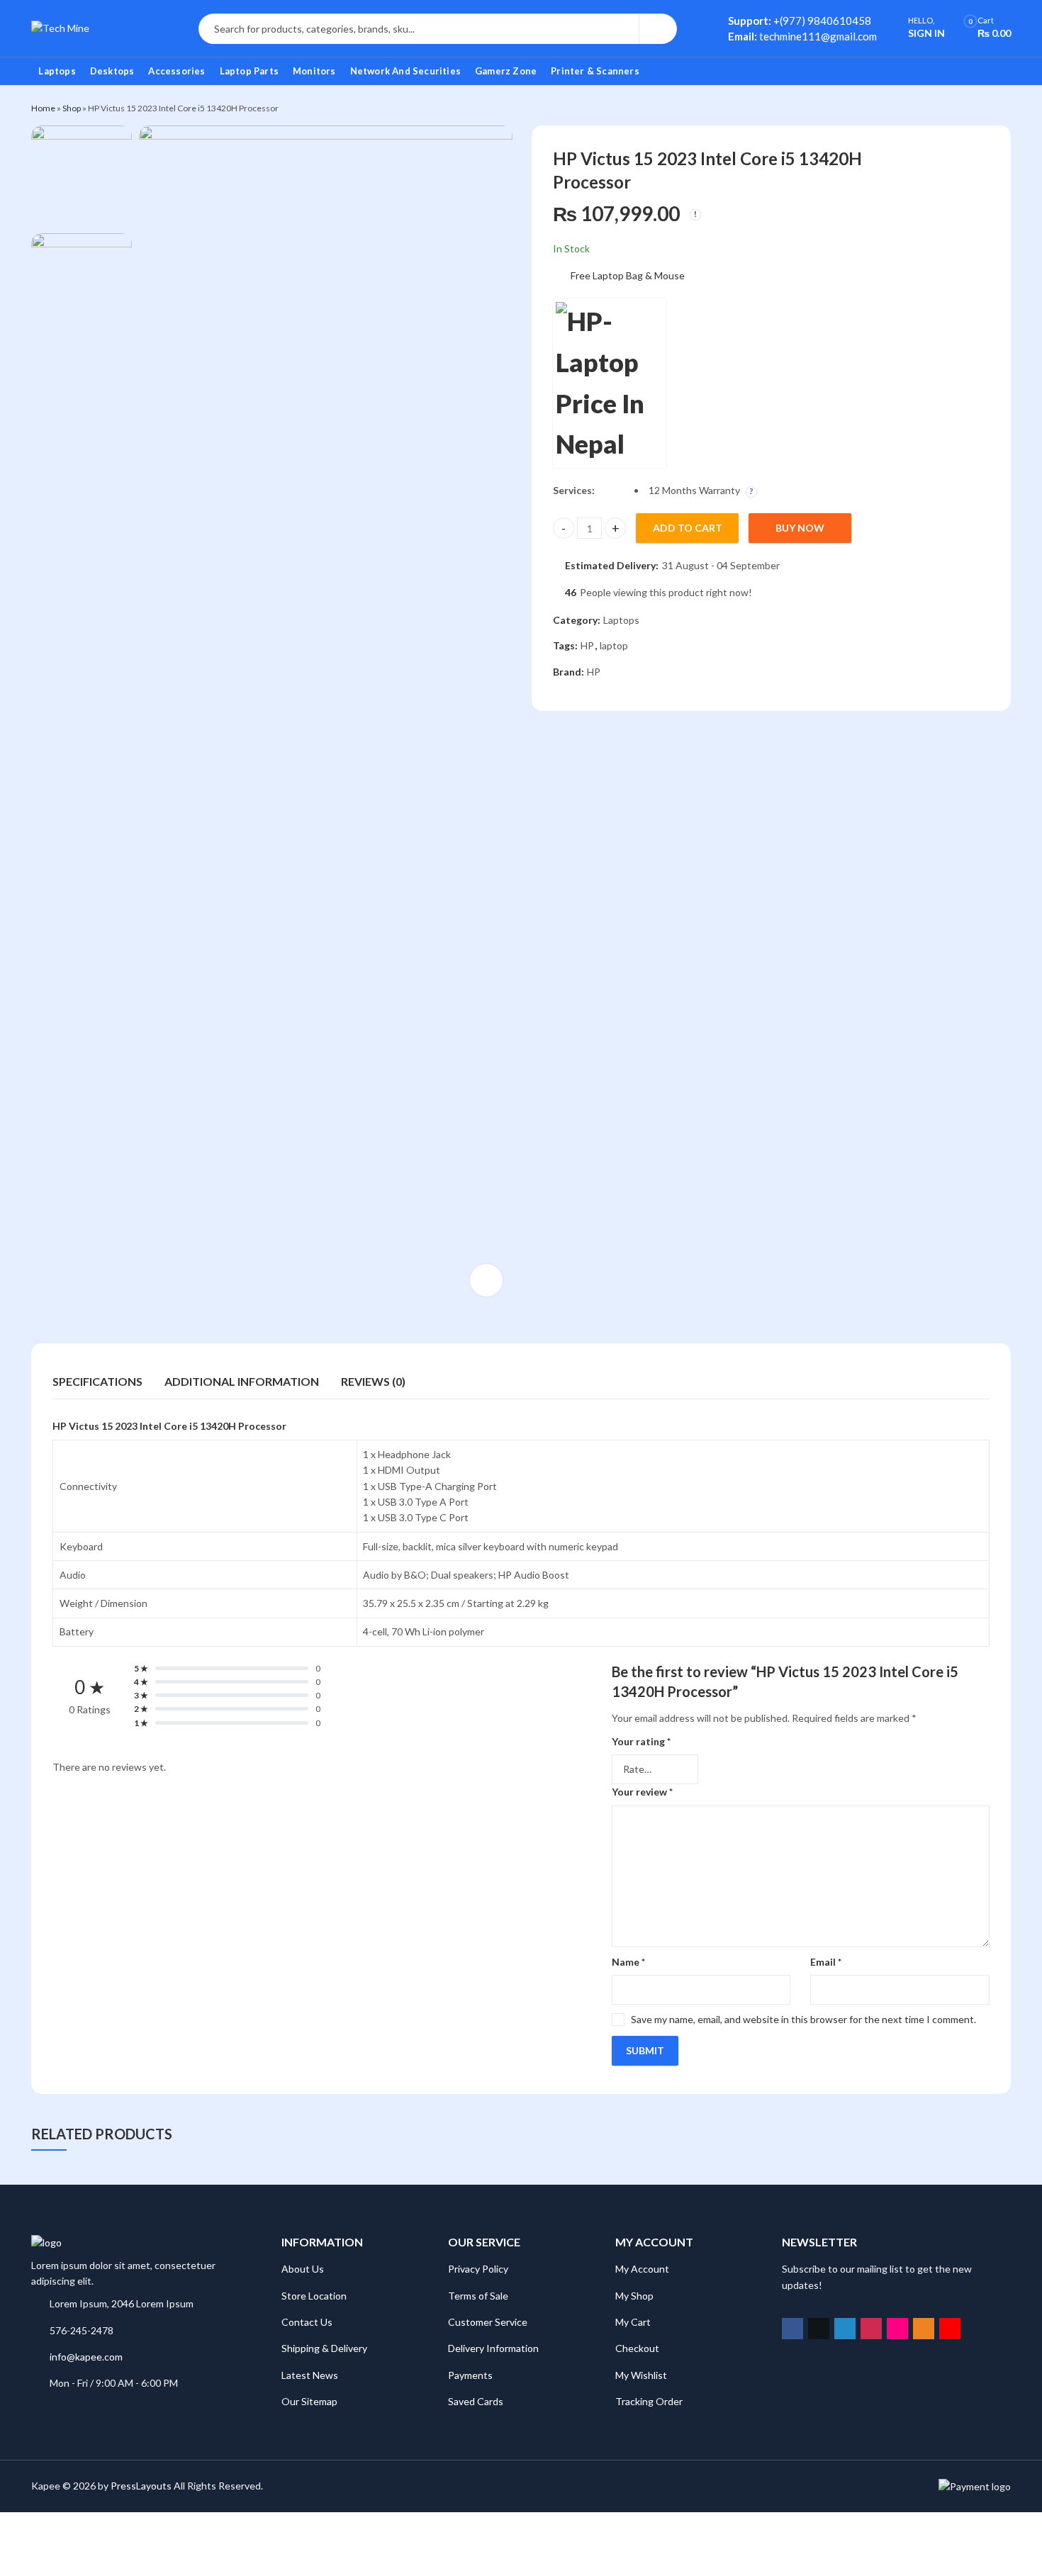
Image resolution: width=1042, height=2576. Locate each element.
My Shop (634, 2296)
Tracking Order (649, 2401)
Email (826, 1962)
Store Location (314, 2296)
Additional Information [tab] (242, 1381)
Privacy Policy (478, 2269)
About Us (303, 2269)
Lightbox (486, 1280)
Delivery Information (493, 2348)
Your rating (641, 1741)
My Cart (633, 2322)
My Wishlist (641, 2375)
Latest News (310, 2375)
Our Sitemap (309, 2401)
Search (658, 29)
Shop (72, 108)
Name (628, 1962)
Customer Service (488, 2322)
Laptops (621, 620)
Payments (470, 2375)
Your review (642, 1792)
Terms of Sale (478, 2296)
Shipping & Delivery (324, 2348)
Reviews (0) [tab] (373, 1381)
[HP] (610, 383)
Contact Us (307, 2322)
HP (587, 646)
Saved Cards (476, 2401)
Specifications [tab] (97, 1381)
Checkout (637, 2348)
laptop (614, 646)
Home (43, 108)
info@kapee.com (86, 2357)
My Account (642, 2269)
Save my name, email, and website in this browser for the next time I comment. (803, 2019)
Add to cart (688, 528)
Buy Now (800, 528)
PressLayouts (141, 2486)
